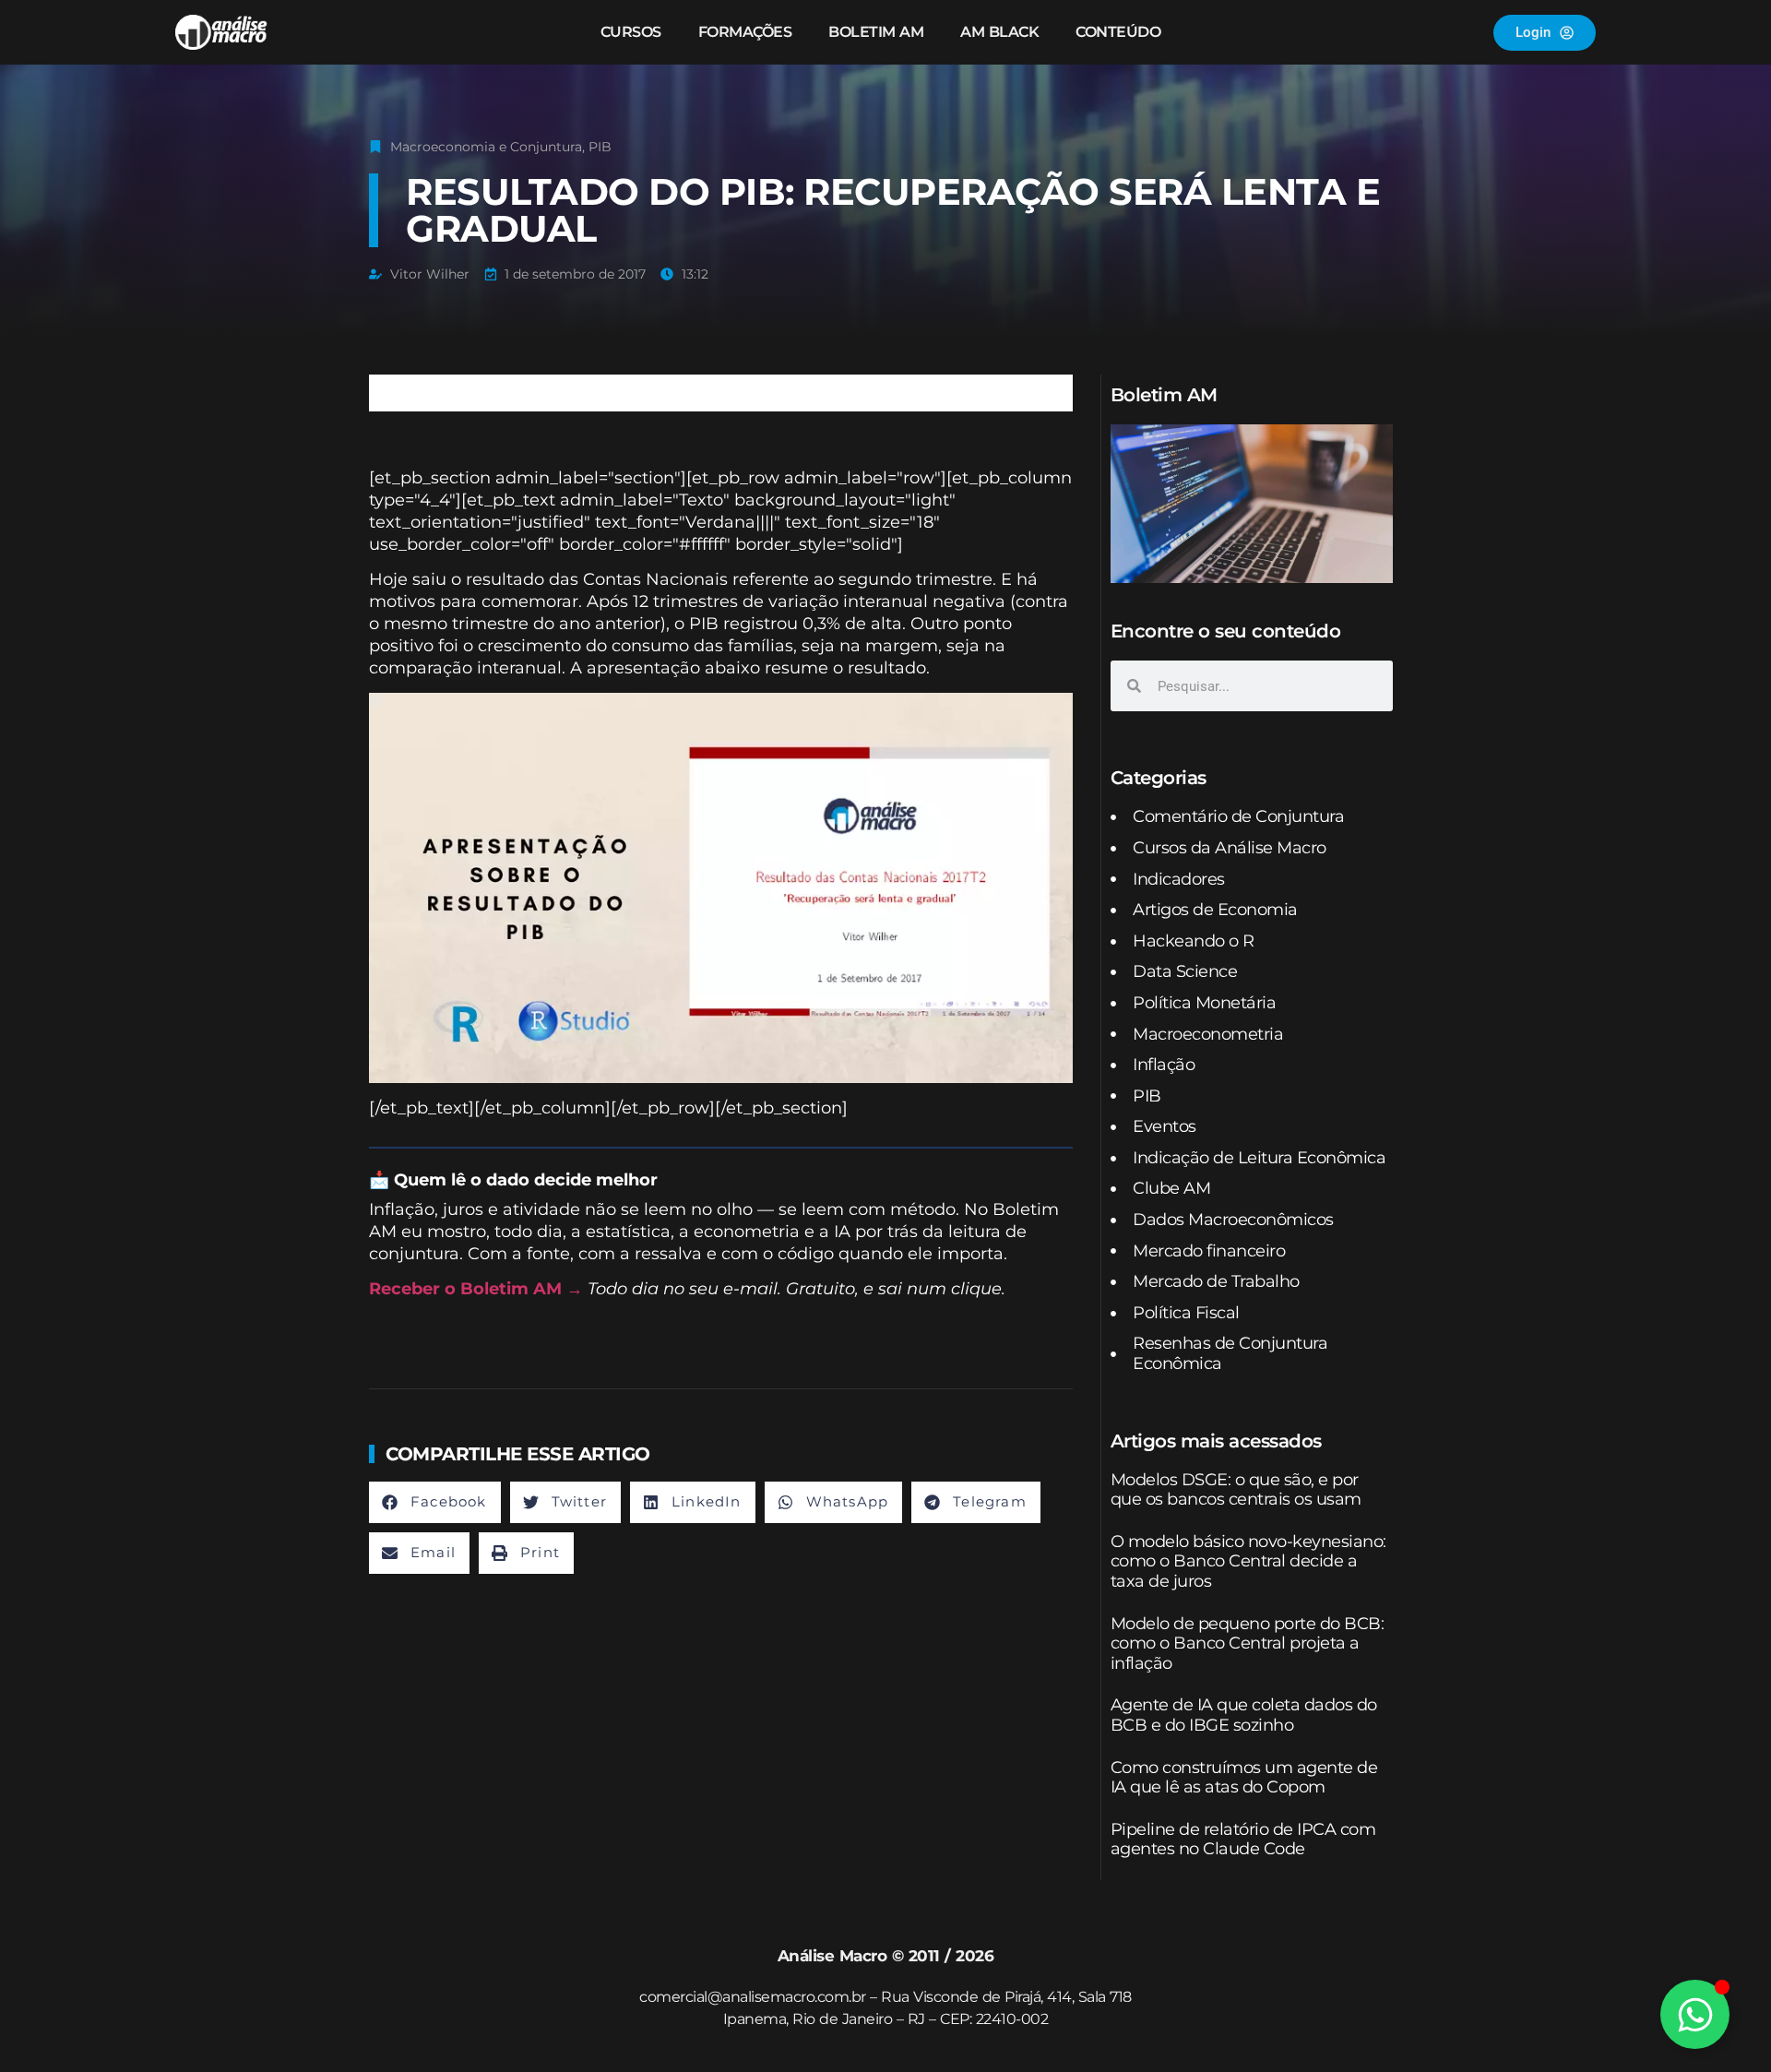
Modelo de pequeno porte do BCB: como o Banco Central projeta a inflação (1248, 1643)
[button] (435, 1502)
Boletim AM (876, 32)
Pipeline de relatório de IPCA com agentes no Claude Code (1243, 1840)
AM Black (999, 32)
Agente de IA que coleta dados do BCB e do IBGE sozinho (1244, 1715)
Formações (745, 32)
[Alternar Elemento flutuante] (1695, 2014)
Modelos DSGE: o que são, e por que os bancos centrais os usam (1236, 1490)
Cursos (631, 32)
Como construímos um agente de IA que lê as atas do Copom (1244, 1778)
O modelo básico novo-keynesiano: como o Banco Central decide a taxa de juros (1248, 1561)
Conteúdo (1118, 32)
